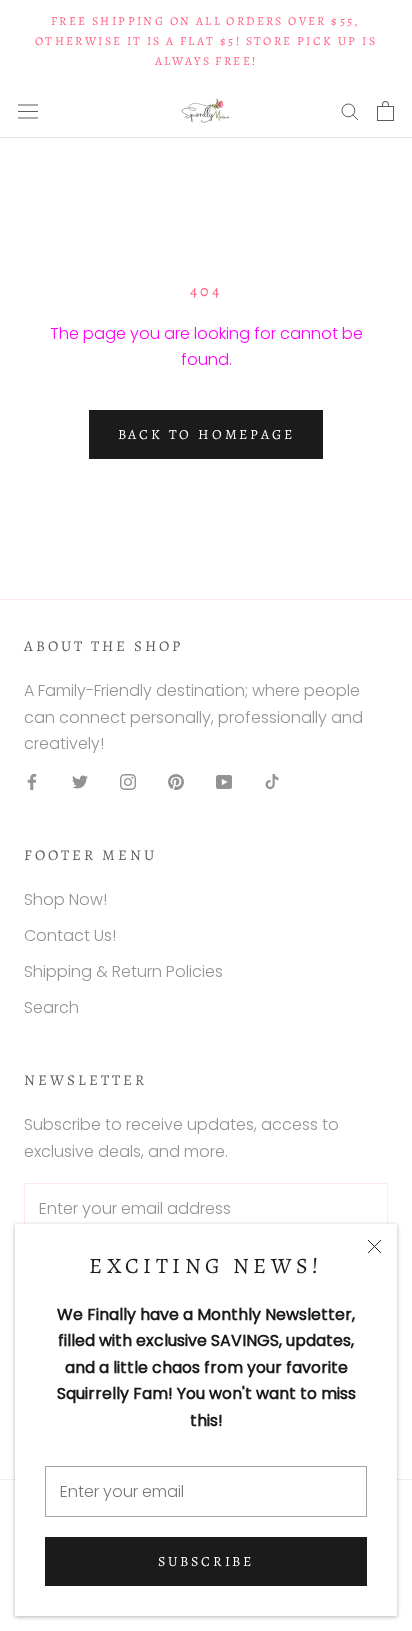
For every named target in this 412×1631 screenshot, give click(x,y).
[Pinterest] (176, 781)
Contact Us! (70, 935)
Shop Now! (65, 899)
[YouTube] (224, 781)
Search (51, 1007)
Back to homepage (206, 434)
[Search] (350, 110)
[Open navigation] (28, 111)
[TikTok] (272, 781)
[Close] (374, 1246)
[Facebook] (32, 781)
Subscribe (206, 1561)
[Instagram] (128, 781)
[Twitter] (80, 781)
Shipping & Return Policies (123, 971)
